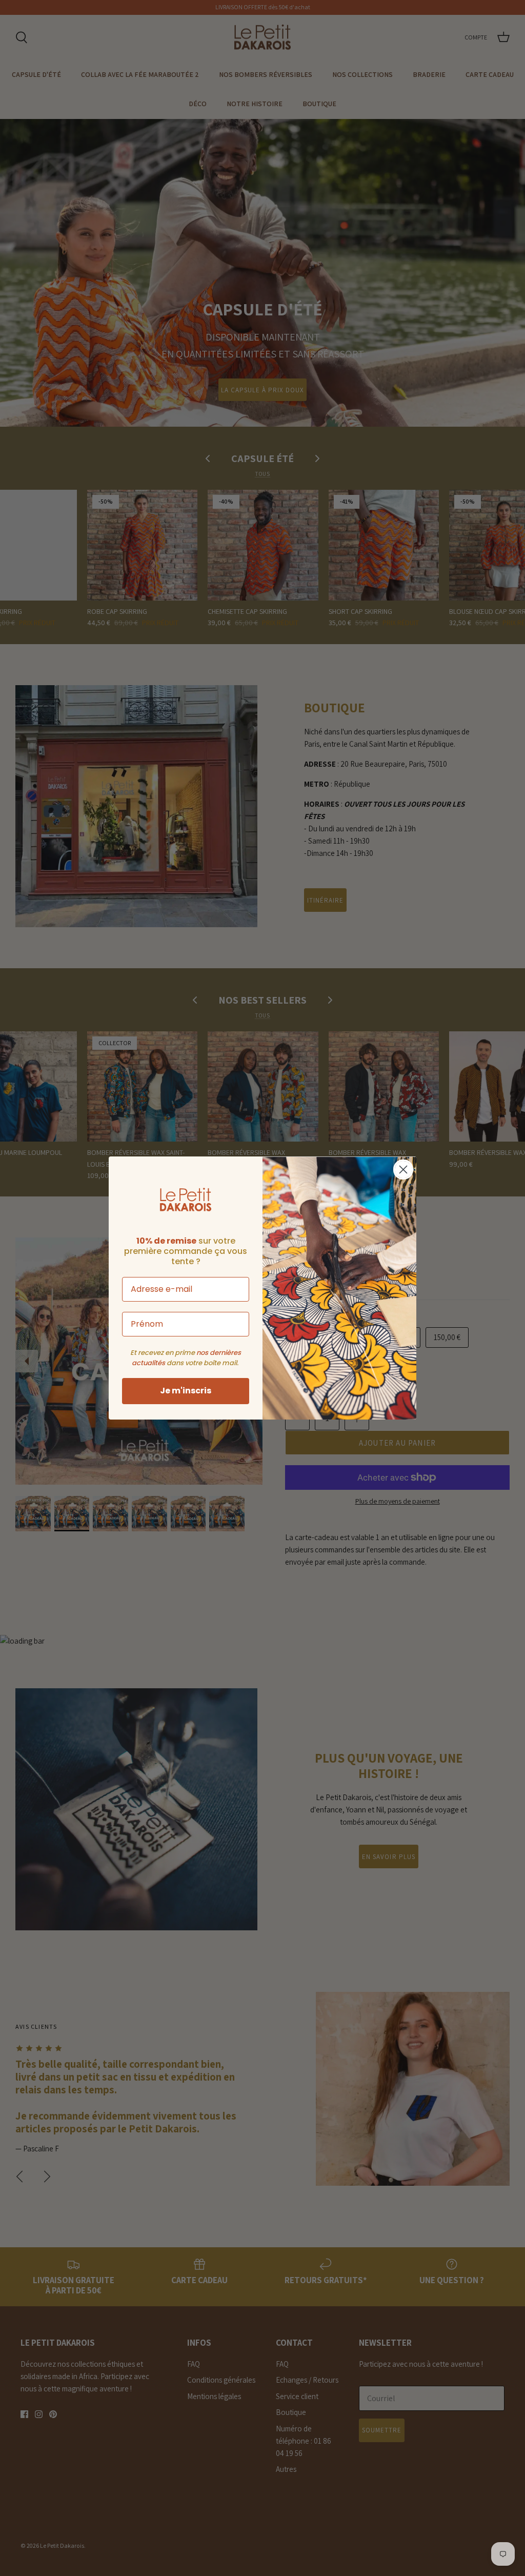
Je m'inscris (186, 1391)
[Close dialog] (403, 1170)
